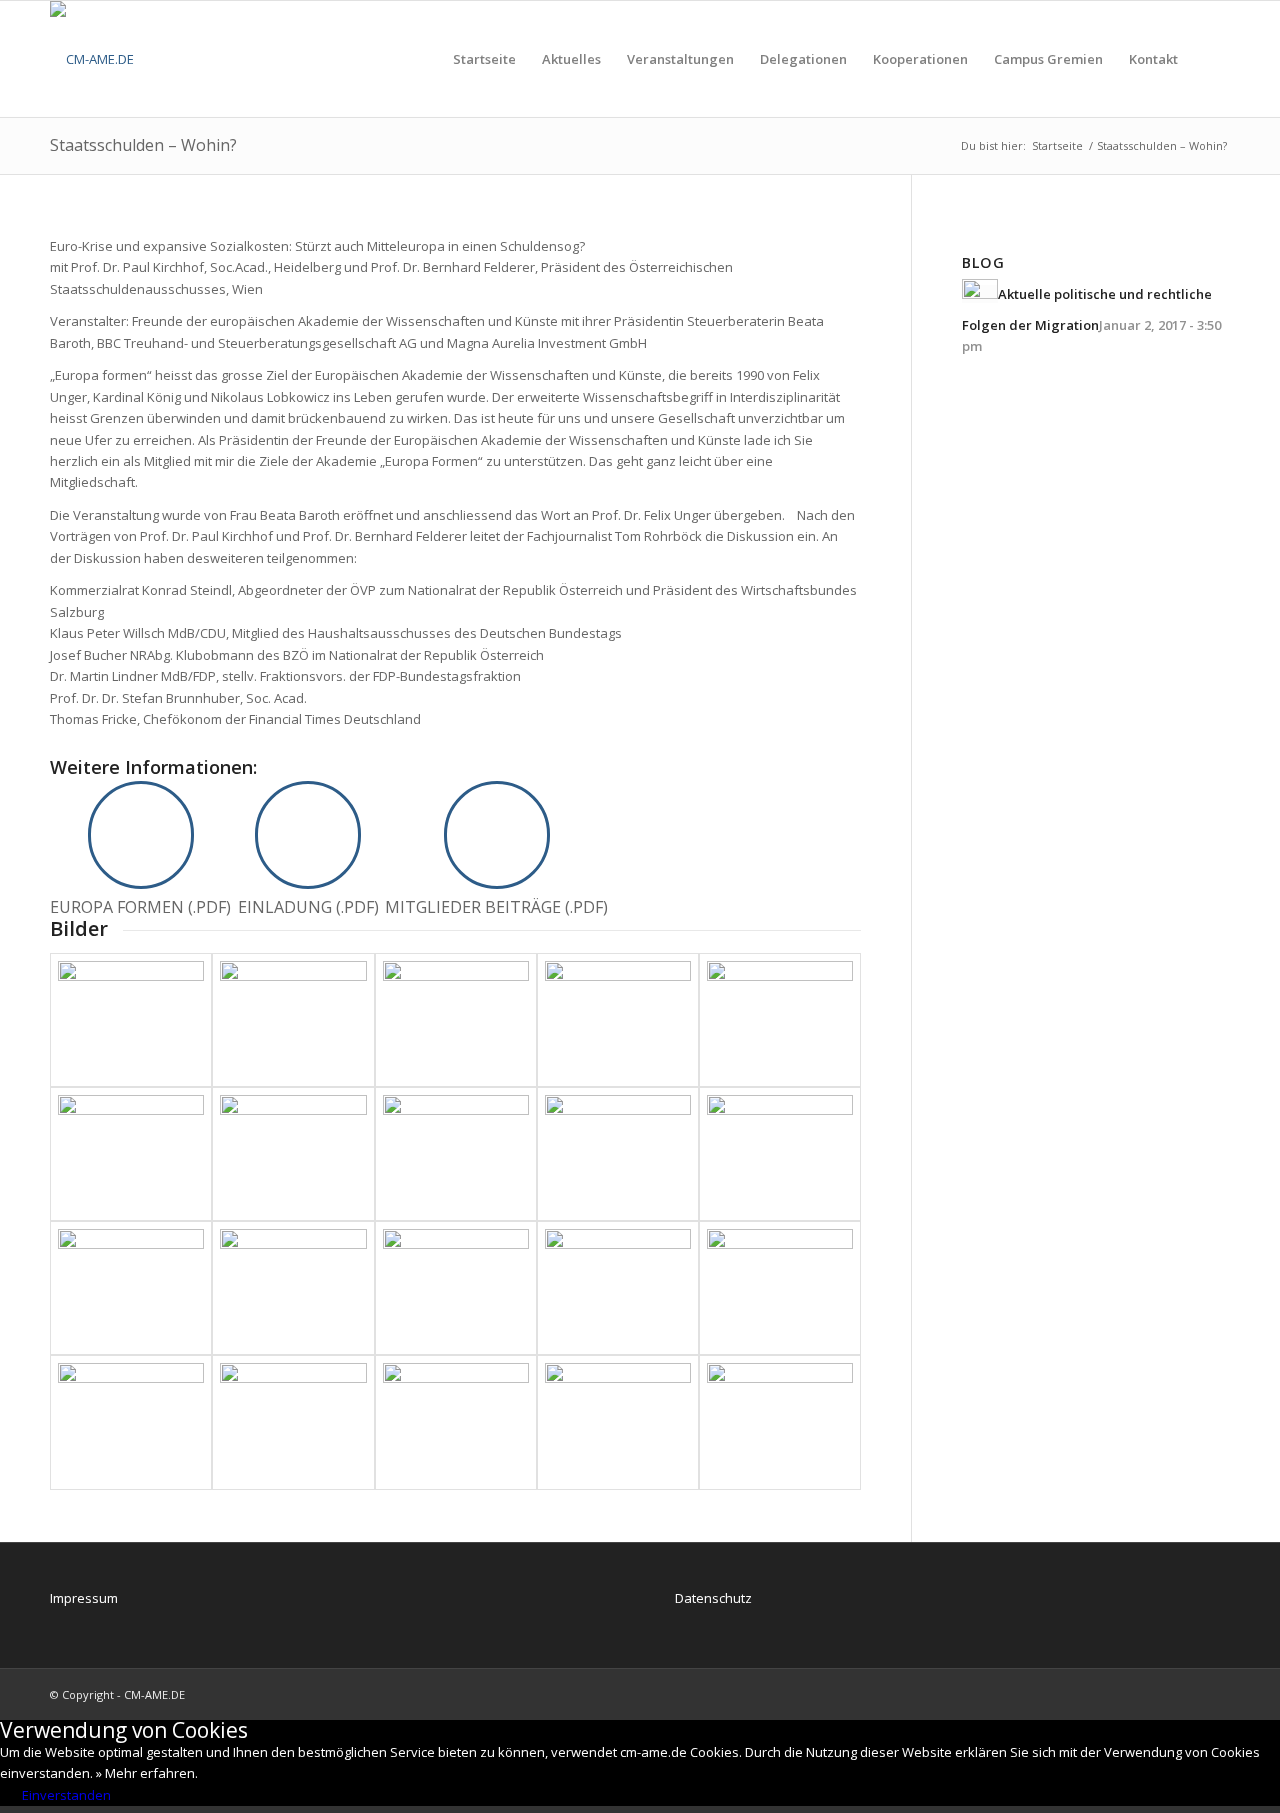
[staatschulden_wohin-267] (780, 1288)
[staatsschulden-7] (456, 1154)
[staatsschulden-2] (456, 1288)
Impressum (84, 1598)
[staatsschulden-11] (618, 1020)
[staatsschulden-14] (131, 1020)
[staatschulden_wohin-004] (780, 1422)
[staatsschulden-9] (131, 1154)
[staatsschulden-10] (780, 1020)
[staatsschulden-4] (131, 1288)
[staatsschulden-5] (780, 1154)
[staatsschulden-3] (293, 1288)
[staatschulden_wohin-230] (131, 1422)
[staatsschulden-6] (618, 1154)
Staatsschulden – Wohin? (143, 145)
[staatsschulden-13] (293, 1020)
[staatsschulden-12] (456, 1020)
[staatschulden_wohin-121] (293, 1422)
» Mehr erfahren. (147, 1773)
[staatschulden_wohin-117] (456, 1422)
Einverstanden (66, 1795)
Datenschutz (713, 1598)
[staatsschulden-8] (293, 1154)
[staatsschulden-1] (618, 1288)
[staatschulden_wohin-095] (618, 1422)
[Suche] (1210, 59)
